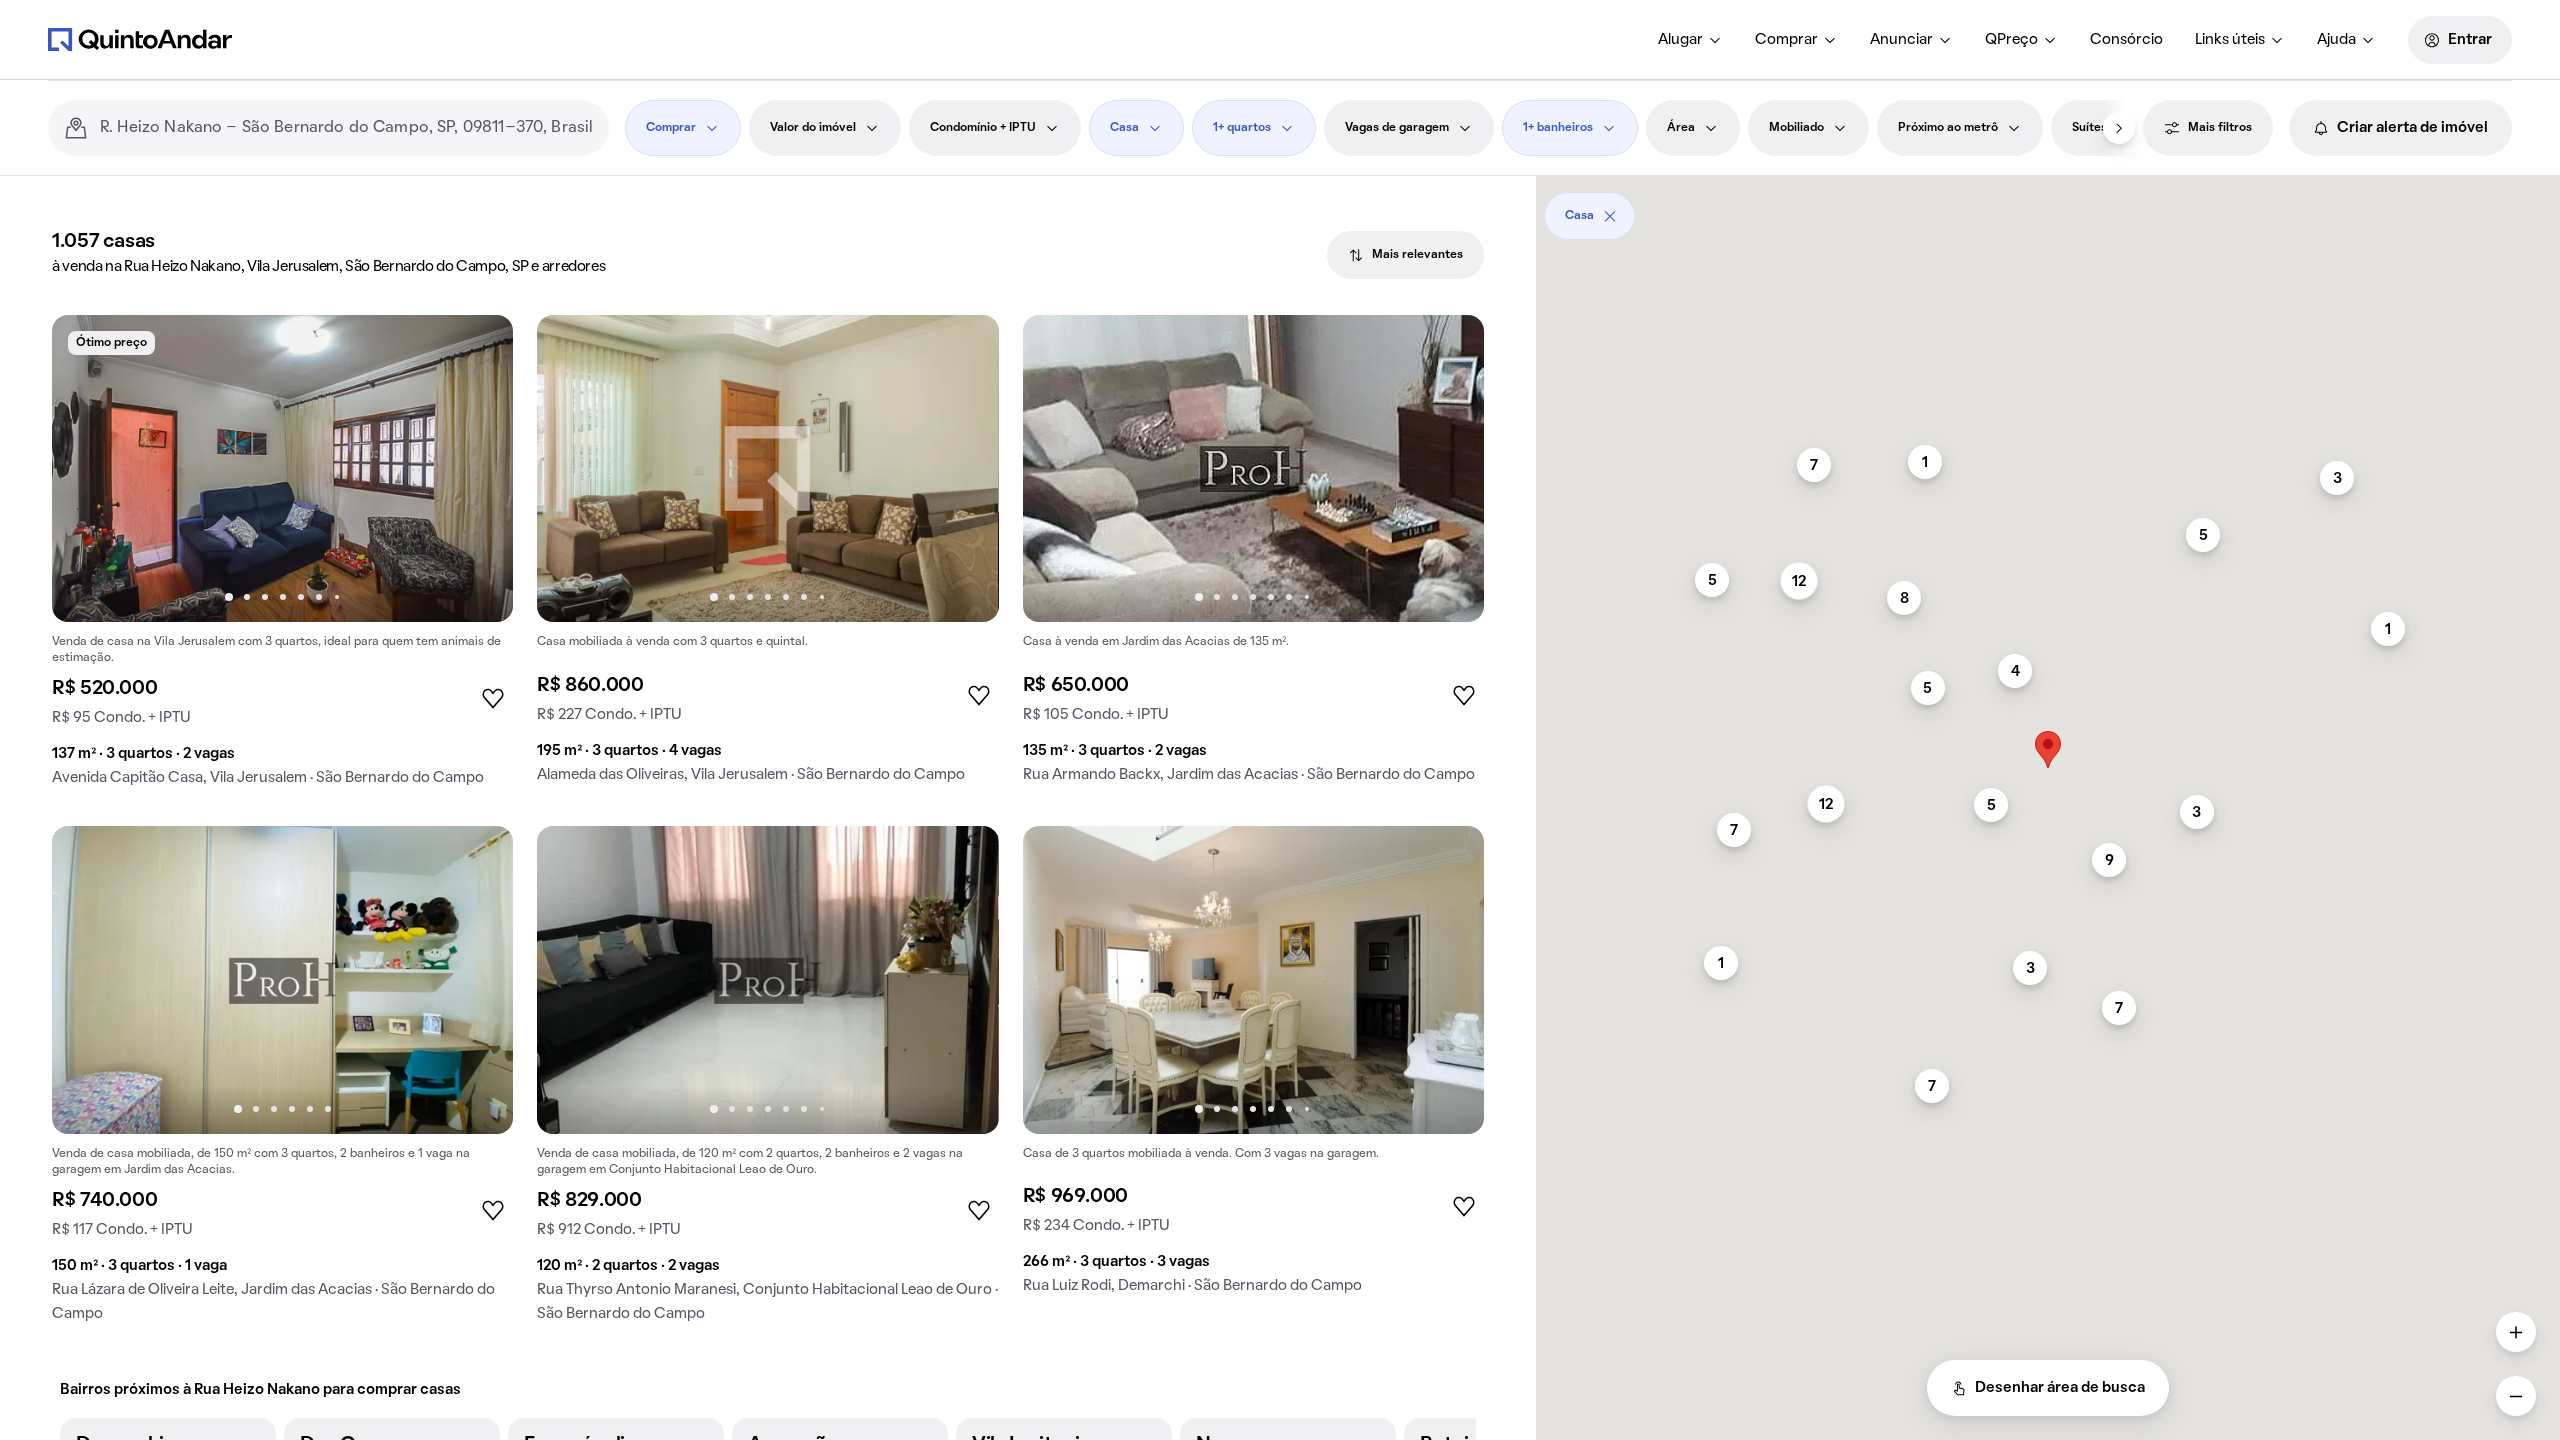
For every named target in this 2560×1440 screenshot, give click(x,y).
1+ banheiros (1558, 128)
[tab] (1405, 255)
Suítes (2089, 128)
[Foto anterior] (88, 469)
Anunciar (1901, 40)
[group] (282, 558)
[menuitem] (1690, 40)
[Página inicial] (140, 39)
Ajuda (2336, 40)
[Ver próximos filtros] (2119, 128)
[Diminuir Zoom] (2516, 1396)
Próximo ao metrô (1948, 128)
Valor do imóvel (813, 128)
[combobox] (346, 128)
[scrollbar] (2048, 208)
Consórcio (2126, 40)
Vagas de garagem (1397, 128)
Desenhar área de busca (2060, 1388)
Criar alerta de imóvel (2412, 128)
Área (1681, 128)
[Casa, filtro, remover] (1610, 216)
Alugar (1680, 40)
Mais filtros (2220, 128)
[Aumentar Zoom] (2516, 1332)
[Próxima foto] (477, 469)
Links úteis (2230, 40)
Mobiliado (1796, 128)
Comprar (1786, 40)
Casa (1124, 128)
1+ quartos (1242, 128)
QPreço (2011, 40)
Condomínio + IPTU (983, 128)
